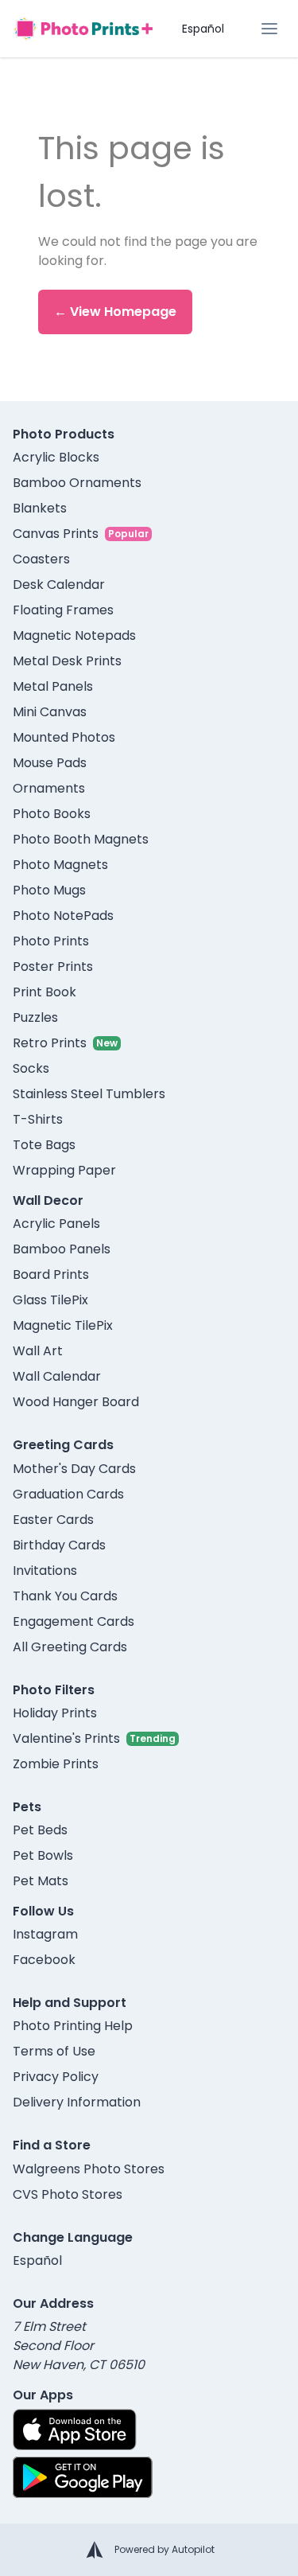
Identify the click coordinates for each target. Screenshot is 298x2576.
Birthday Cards (59, 1545)
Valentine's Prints (66, 1738)
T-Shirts (38, 1119)
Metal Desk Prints (67, 661)
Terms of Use (54, 2051)
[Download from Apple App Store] (75, 2430)
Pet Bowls (43, 1855)
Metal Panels (53, 686)
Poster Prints (53, 966)
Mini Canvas (50, 712)
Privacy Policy (56, 2077)
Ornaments (49, 788)
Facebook (44, 1960)
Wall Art (38, 1351)
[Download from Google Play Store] (83, 2477)
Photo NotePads (63, 916)
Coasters (41, 559)
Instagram (45, 1934)
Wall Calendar (57, 1376)
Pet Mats (41, 1881)
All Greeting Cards (70, 1647)
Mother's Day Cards (74, 1469)
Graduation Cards (68, 1494)
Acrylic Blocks (56, 457)
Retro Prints (50, 1043)
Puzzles (35, 1017)
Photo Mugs (49, 890)
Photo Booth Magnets (81, 839)
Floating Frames (63, 610)
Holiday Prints (55, 1713)
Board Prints (51, 1274)
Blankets (40, 508)
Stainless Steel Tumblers (89, 1094)
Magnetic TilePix (63, 1325)
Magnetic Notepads (74, 635)
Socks (31, 1068)
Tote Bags (44, 1145)
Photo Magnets (60, 865)
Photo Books (52, 814)
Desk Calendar (59, 585)
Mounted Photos (64, 737)
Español (203, 29)
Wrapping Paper (64, 1170)
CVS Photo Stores (68, 2194)
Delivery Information (77, 2102)
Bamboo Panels (62, 1249)
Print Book (45, 992)
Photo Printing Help (73, 2026)
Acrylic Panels (56, 1224)
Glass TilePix (50, 1300)
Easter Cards (53, 1520)
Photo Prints (51, 941)
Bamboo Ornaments (77, 483)
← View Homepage (115, 312)
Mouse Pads (50, 763)
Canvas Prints (56, 534)
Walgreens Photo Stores (89, 2169)
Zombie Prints (56, 1764)
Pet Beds (40, 1830)
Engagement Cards (74, 1621)
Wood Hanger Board (76, 1402)
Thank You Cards (65, 1596)
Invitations (45, 1571)
